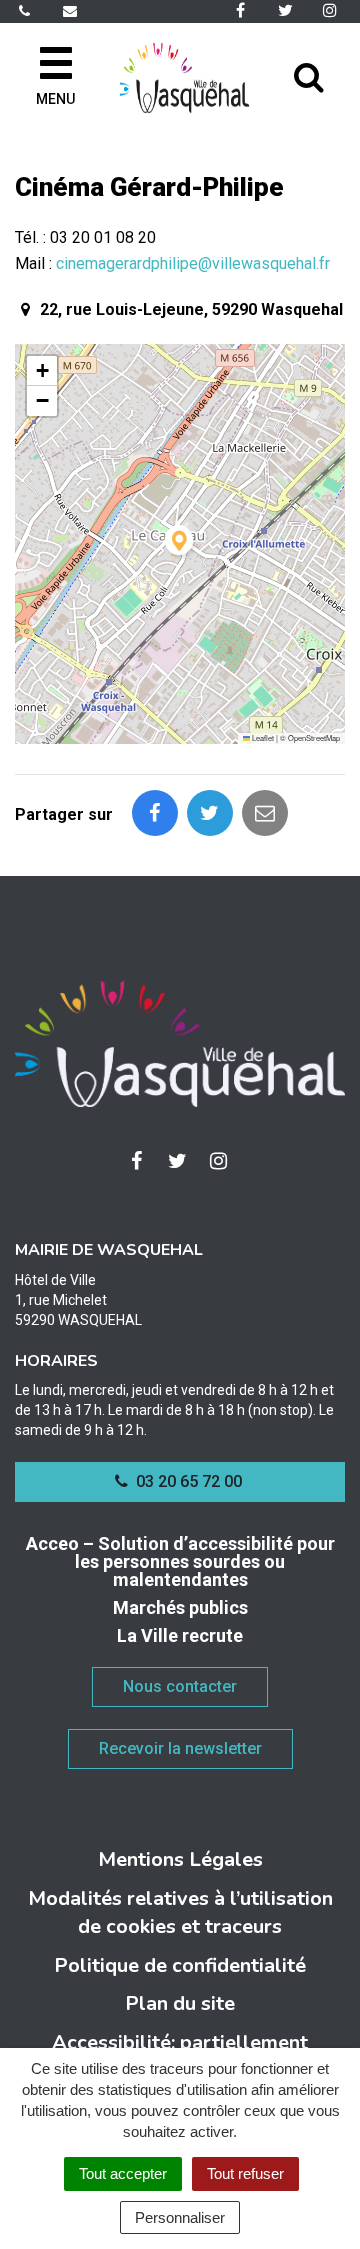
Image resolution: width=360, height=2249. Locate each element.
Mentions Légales (180, 1859)
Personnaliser (180, 2217)
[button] (180, 543)
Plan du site (180, 2003)
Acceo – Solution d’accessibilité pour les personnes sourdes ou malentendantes (180, 1561)
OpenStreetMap (314, 737)
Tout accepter (123, 2173)
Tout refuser (245, 2173)
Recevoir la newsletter (180, 1748)
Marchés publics (180, 1607)
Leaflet (262, 737)
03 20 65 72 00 (187, 1481)
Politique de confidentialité (180, 1965)
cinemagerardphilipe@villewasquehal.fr (193, 263)
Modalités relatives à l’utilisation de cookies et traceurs (180, 1913)
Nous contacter (180, 1686)
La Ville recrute (180, 1635)
